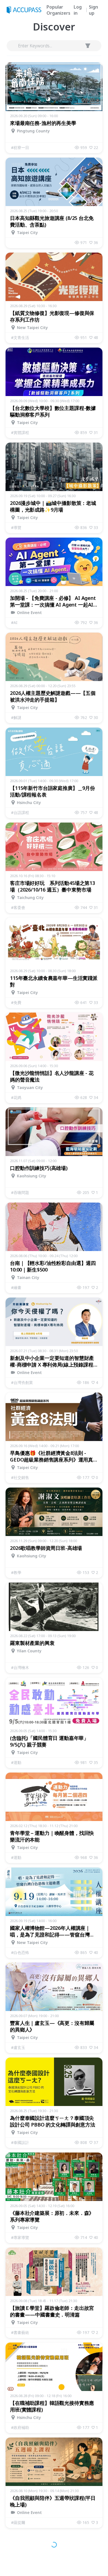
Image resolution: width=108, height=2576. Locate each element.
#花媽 (16, 1097)
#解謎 (16, 717)
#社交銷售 (20, 1477)
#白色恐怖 (20, 1952)
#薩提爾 (18, 2522)
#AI (14, 622)
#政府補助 (20, 2427)
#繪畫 (16, 1287)
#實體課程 (20, 432)
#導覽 (16, 527)
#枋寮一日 (20, 147)
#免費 (16, 1002)
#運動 (16, 1762)
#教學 (16, 1572)
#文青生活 (20, 337)
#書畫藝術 (20, 2332)
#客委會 (18, 907)
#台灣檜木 (20, 1667)
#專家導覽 (20, 2237)
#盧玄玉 (18, 2047)
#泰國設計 (20, 2142)
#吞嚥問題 (20, 1192)
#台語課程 (20, 812)
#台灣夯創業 (22, 1382)
